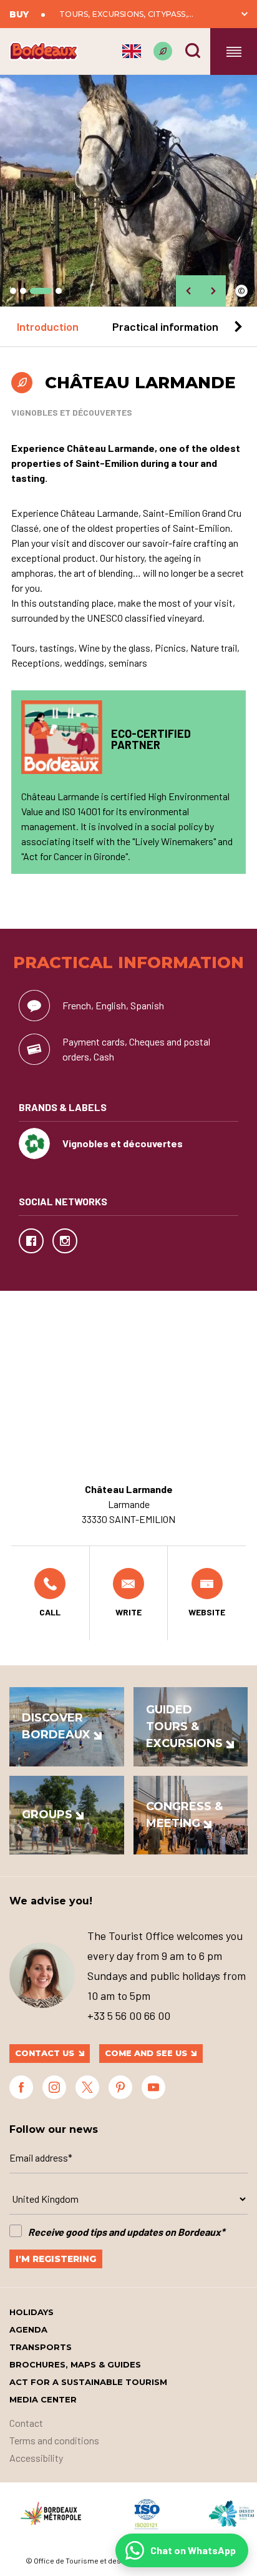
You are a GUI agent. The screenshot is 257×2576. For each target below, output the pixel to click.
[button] (13, 291)
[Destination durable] (163, 51)
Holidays (32, 2312)
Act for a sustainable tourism (88, 2382)
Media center (43, 2399)
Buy (19, 14)
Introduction (48, 326)
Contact (26, 2423)
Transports (41, 2347)
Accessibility (36, 2458)
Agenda (28, 2329)
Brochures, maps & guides (75, 2364)
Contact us (45, 2053)
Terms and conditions (54, 2440)
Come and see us (146, 2053)
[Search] (193, 51)
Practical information (165, 326)
